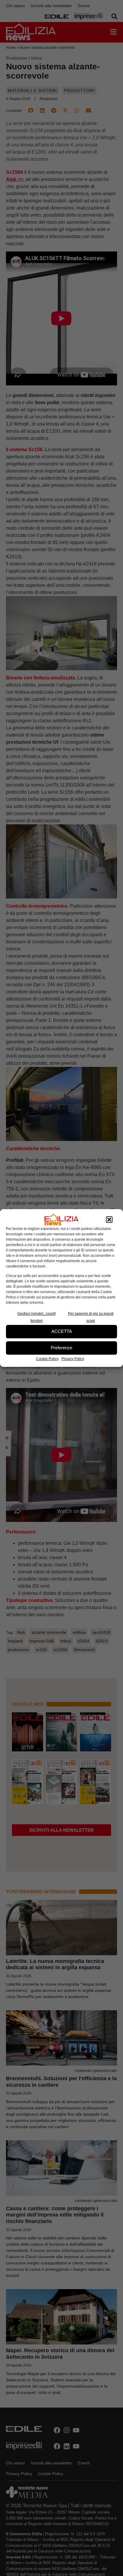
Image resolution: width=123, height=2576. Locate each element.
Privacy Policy (73, 1359)
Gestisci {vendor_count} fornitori (37, 1317)
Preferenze (61, 1348)
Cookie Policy (47, 1359)
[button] (109, 1220)
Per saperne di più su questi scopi (91, 1317)
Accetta (62, 1331)
